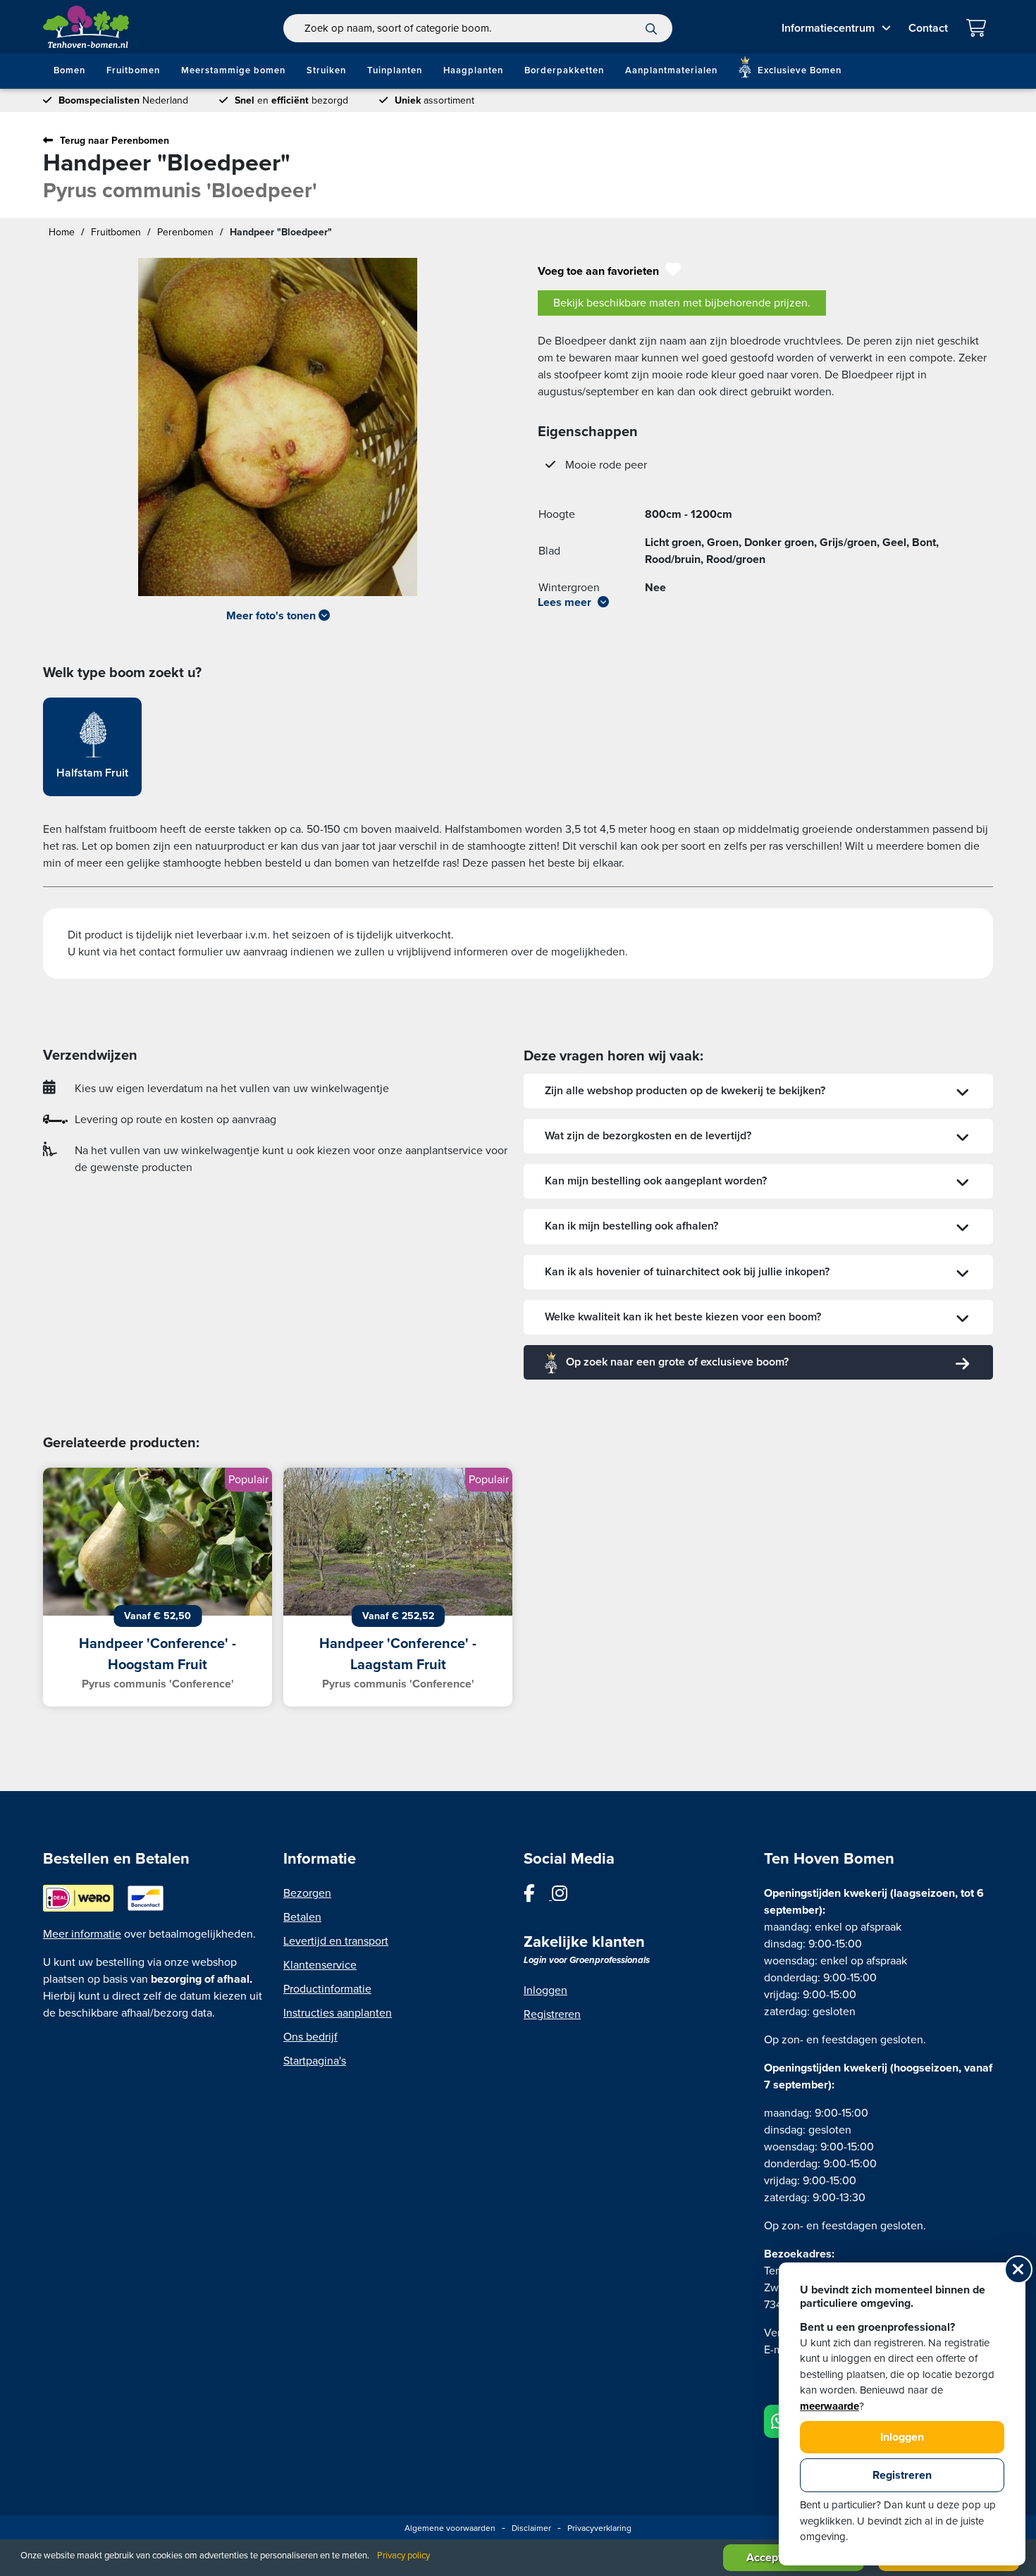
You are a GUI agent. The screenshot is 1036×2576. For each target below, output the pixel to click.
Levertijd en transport (336, 1941)
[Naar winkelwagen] (979, 30)
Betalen (302, 1917)
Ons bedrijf (310, 2037)
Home (62, 232)
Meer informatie (82, 1934)
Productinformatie (327, 1989)
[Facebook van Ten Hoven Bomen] (538, 1896)
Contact (928, 28)
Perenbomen (185, 232)
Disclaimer (531, 2528)
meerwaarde (830, 2406)
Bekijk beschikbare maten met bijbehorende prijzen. (682, 303)
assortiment (434, 100)
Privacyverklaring (599, 2528)
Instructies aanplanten (338, 2013)
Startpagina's (315, 2061)
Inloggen (545, 1990)
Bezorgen (307, 1893)
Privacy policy (403, 2556)
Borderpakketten (564, 70)
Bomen (69, 70)
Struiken (326, 70)
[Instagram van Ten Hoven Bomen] (567, 1896)
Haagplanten (473, 70)
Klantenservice (320, 1965)
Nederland (123, 100)
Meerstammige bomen (233, 70)
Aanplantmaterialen (671, 70)
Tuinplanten (395, 70)
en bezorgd (291, 100)
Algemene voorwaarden (450, 2528)
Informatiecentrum (828, 28)
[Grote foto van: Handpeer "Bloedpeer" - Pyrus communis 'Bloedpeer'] (278, 427)
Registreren (552, 2014)
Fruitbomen (133, 70)
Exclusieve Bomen (798, 70)
